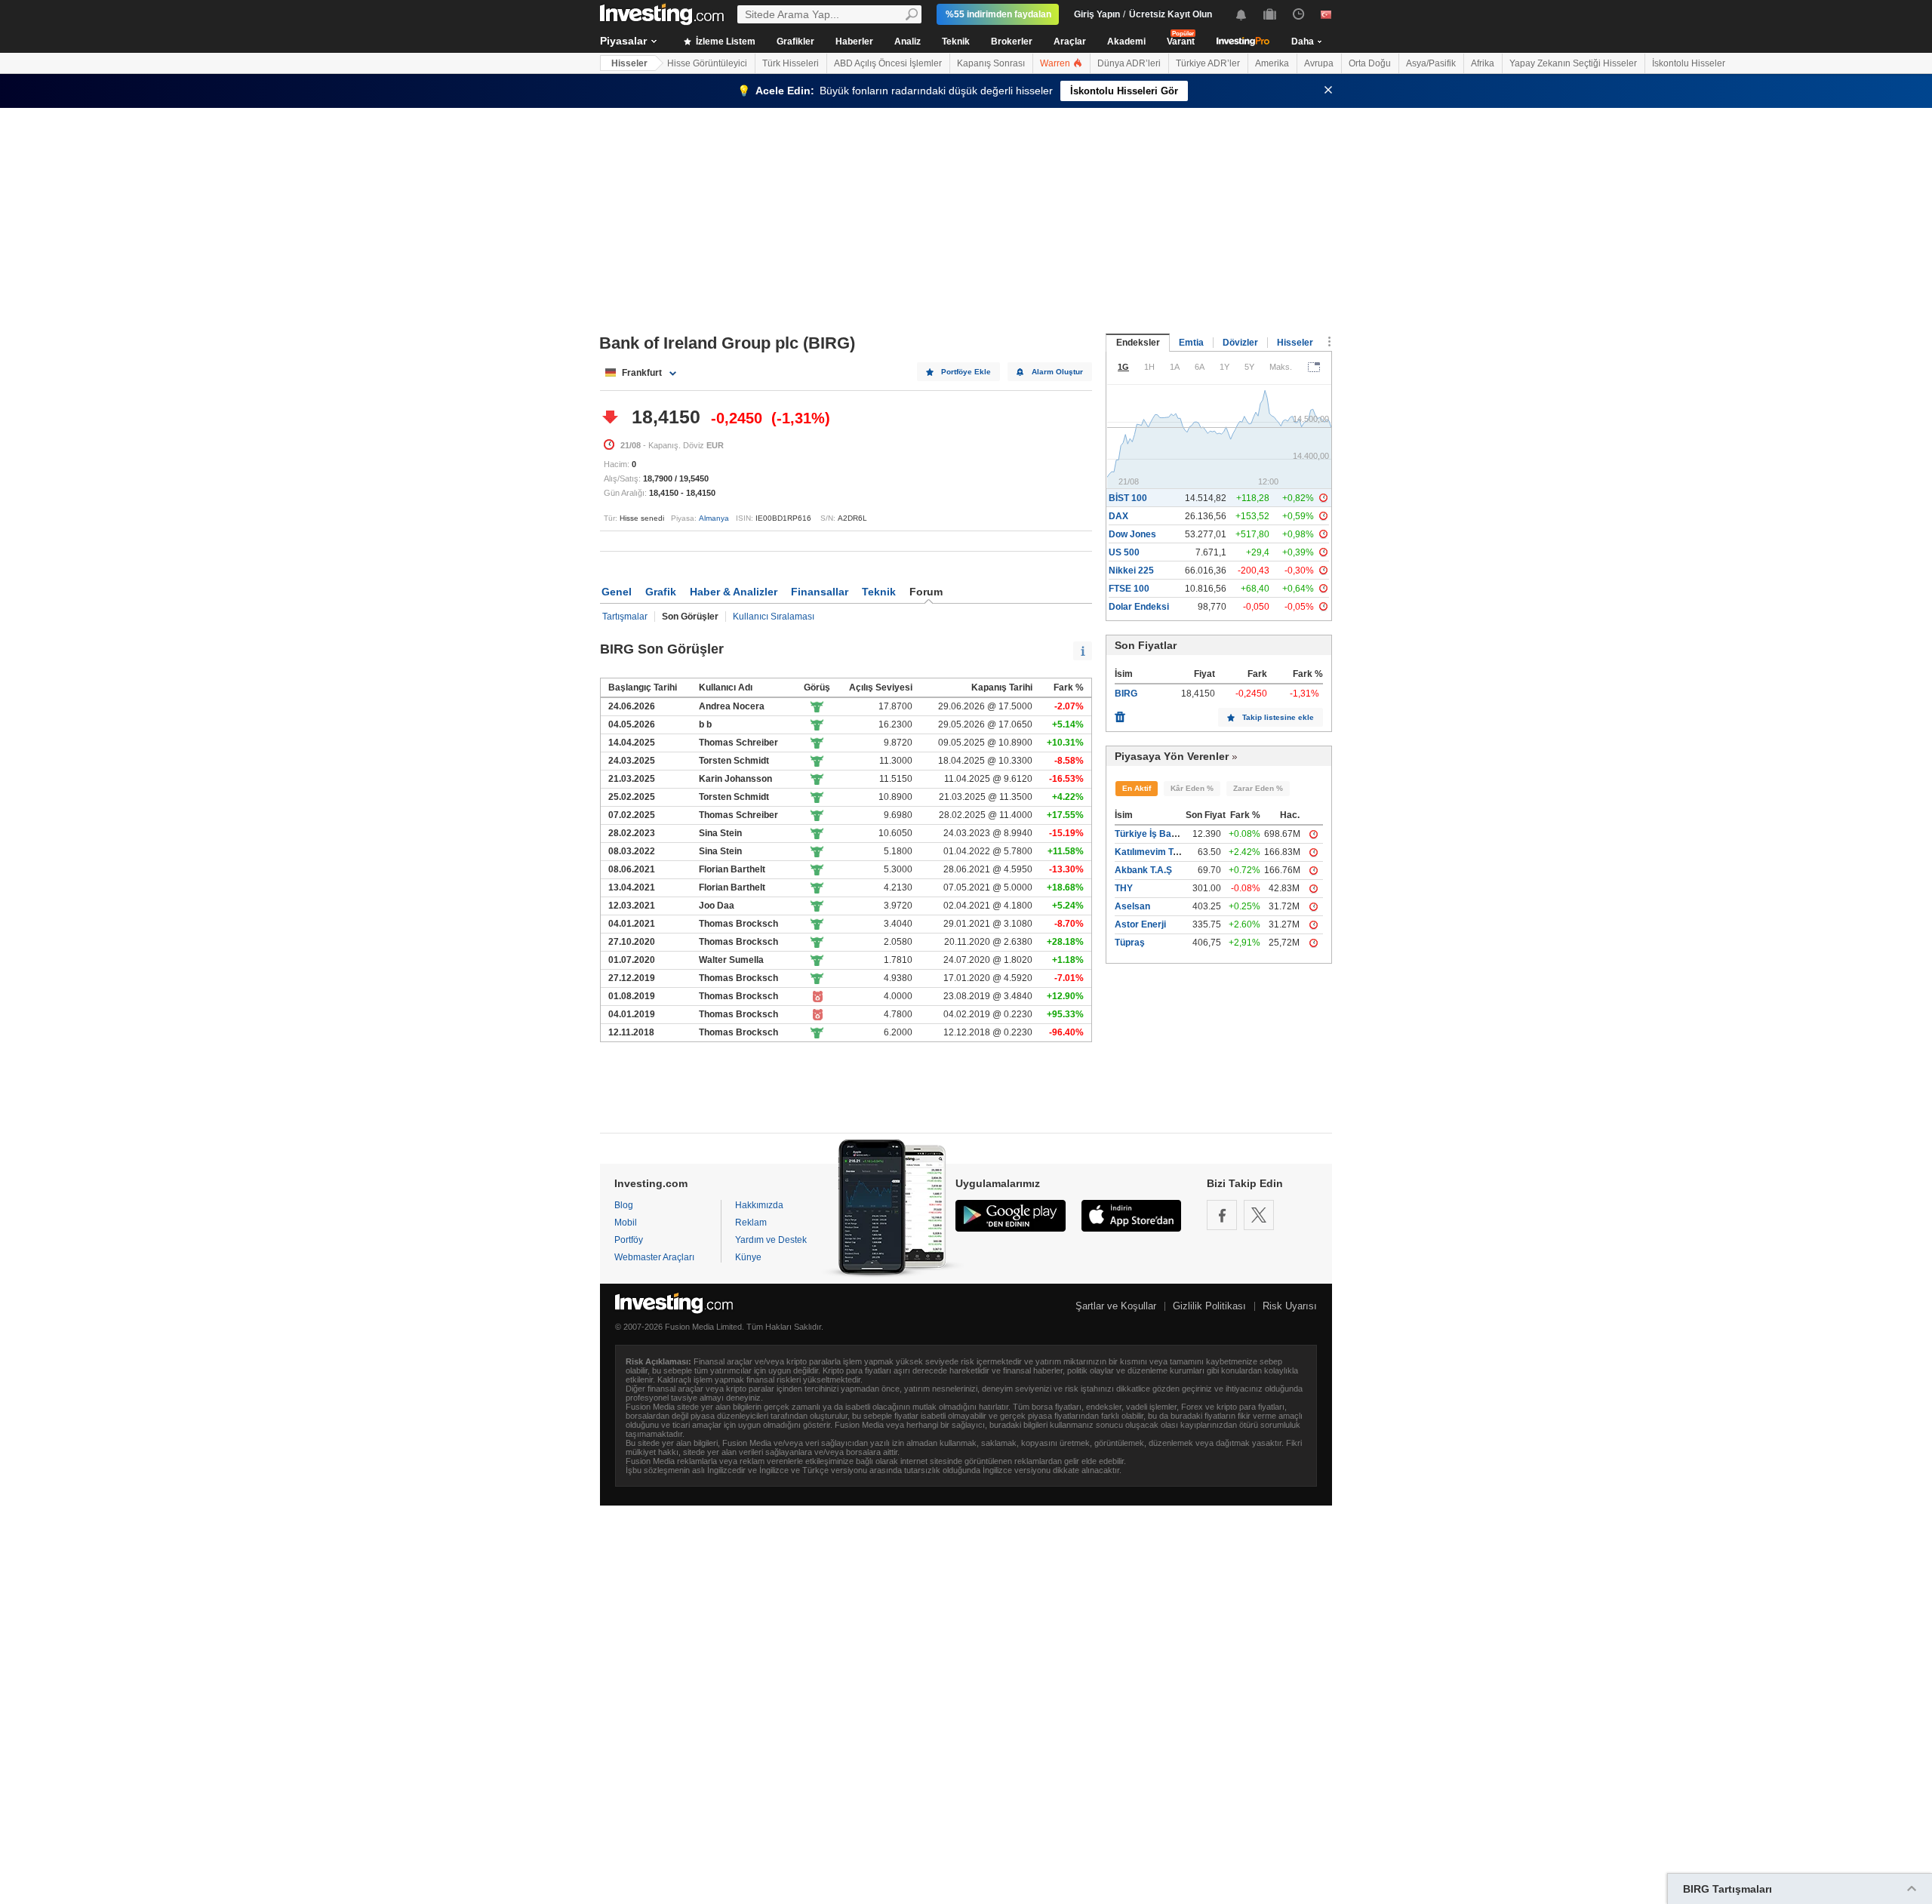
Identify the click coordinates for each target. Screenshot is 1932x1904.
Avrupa (1319, 63)
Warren (1056, 63)
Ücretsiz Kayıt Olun (1171, 14)
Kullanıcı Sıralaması (774, 617)
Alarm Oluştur (1057, 372)
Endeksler (1138, 343)
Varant (1181, 42)
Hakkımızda (759, 1205)
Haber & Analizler (734, 592)
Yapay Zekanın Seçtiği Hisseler (1573, 63)
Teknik (956, 42)
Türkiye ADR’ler (1208, 63)
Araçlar (1070, 42)
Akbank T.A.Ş (1143, 870)
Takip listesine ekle (1278, 717)
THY (1124, 888)
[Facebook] (1222, 1215)
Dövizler (1240, 343)
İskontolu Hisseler (1689, 63)
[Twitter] (1259, 1215)
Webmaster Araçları (654, 1257)
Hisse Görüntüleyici (707, 63)
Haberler (854, 42)
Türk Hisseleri (791, 63)
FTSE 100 (1129, 589)
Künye (748, 1257)
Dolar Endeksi (1139, 607)
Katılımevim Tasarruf (1160, 852)
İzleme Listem (724, 42)
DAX (1118, 516)
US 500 (1124, 552)
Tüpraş (1130, 943)
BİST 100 (1128, 498)
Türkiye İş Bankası (1155, 834)
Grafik (661, 592)
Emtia (1191, 343)
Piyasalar (623, 41)
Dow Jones (1132, 534)
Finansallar (820, 592)
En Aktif (1137, 788)
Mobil (626, 1223)
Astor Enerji (1140, 924)
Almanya (714, 518)
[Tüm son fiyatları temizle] (1120, 713)
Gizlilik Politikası (1209, 1306)
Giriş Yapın (1097, 14)
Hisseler (629, 63)
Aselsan (1132, 906)
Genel (617, 592)
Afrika (1483, 63)
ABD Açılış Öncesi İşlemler (888, 63)
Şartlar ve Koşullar (1116, 1306)
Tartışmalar (625, 617)
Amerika (1272, 63)
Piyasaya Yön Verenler (1172, 756)
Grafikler (795, 42)
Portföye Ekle (966, 372)
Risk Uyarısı (1290, 1306)
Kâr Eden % (1192, 788)
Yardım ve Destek (771, 1240)
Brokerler (1012, 42)
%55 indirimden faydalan (998, 14)
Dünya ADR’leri (1129, 63)
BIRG (1126, 694)
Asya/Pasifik (1431, 63)
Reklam (751, 1223)
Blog (624, 1205)
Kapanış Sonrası (991, 63)
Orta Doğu (1370, 63)
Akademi (1126, 42)
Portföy (629, 1240)
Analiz (908, 42)
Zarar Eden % (1258, 788)
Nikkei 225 (1131, 571)
